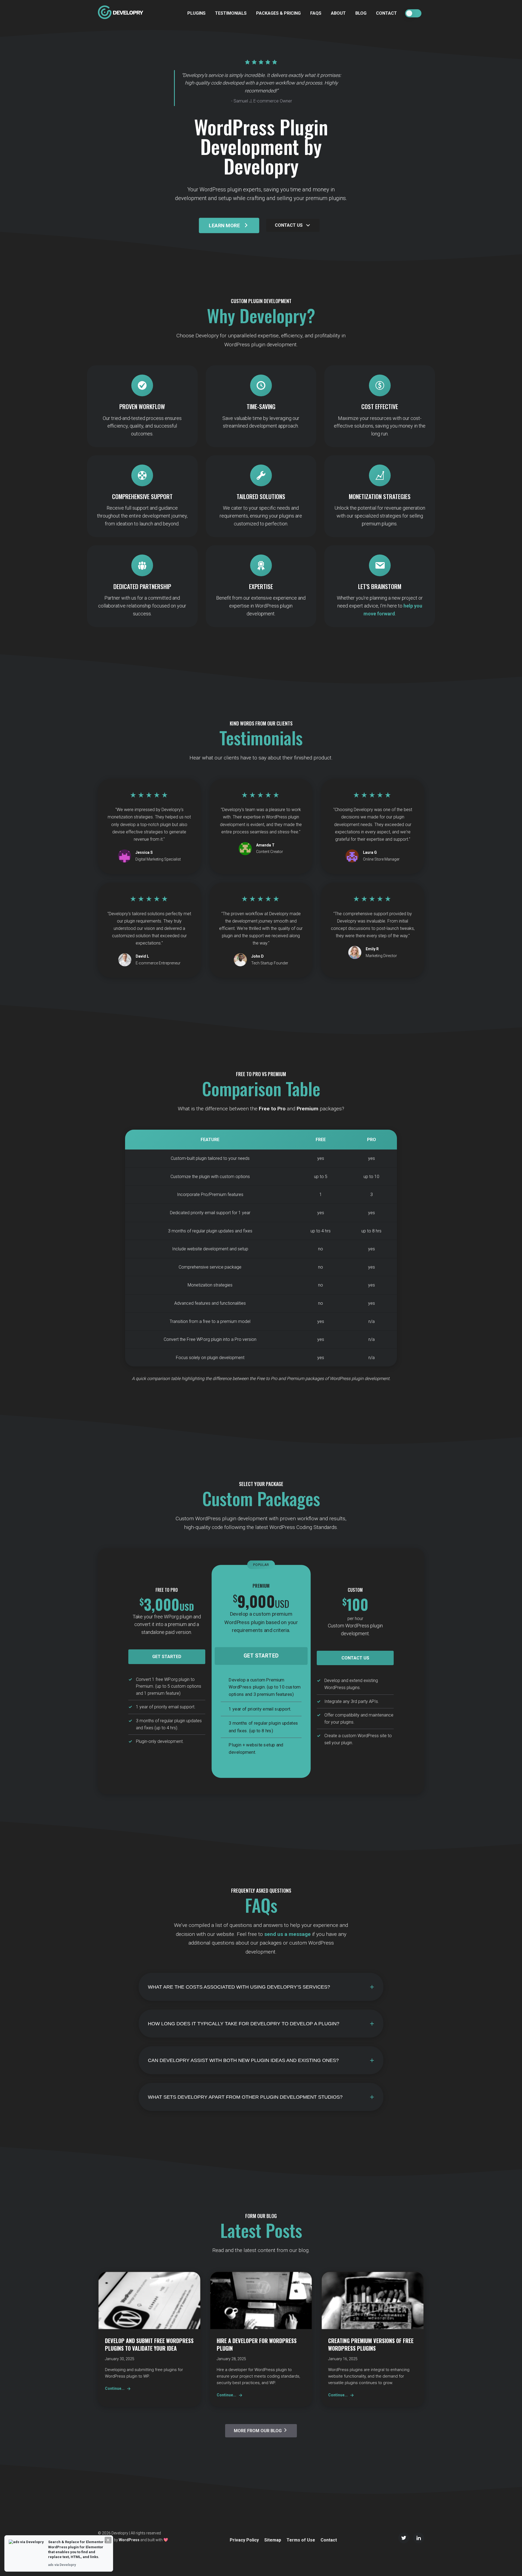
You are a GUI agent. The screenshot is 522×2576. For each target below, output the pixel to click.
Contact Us (289, 225)
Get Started (167, 1657)
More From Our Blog (258, 2431)
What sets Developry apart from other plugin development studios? (245, 2097)
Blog (361, 13)
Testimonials (231, 13)
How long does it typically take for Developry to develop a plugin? (244, 2023)
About (338, 13)
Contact (386, 13)
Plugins (196, 13)
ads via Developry (62, 2565)
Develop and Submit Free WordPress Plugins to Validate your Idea (149, 2344)
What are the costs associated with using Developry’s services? (239, 1987)
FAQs (316, 13)
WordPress (129, 2540)
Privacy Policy (244, 2540)
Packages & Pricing (278, 13)
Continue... (115, 2388)
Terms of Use (301, 2540)
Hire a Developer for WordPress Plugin (257, 2344)
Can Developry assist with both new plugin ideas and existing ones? (243, 2060)
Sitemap (273, 2540)
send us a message (288, 1934)
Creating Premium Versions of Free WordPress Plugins (371, 2344)
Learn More (224, 225)
